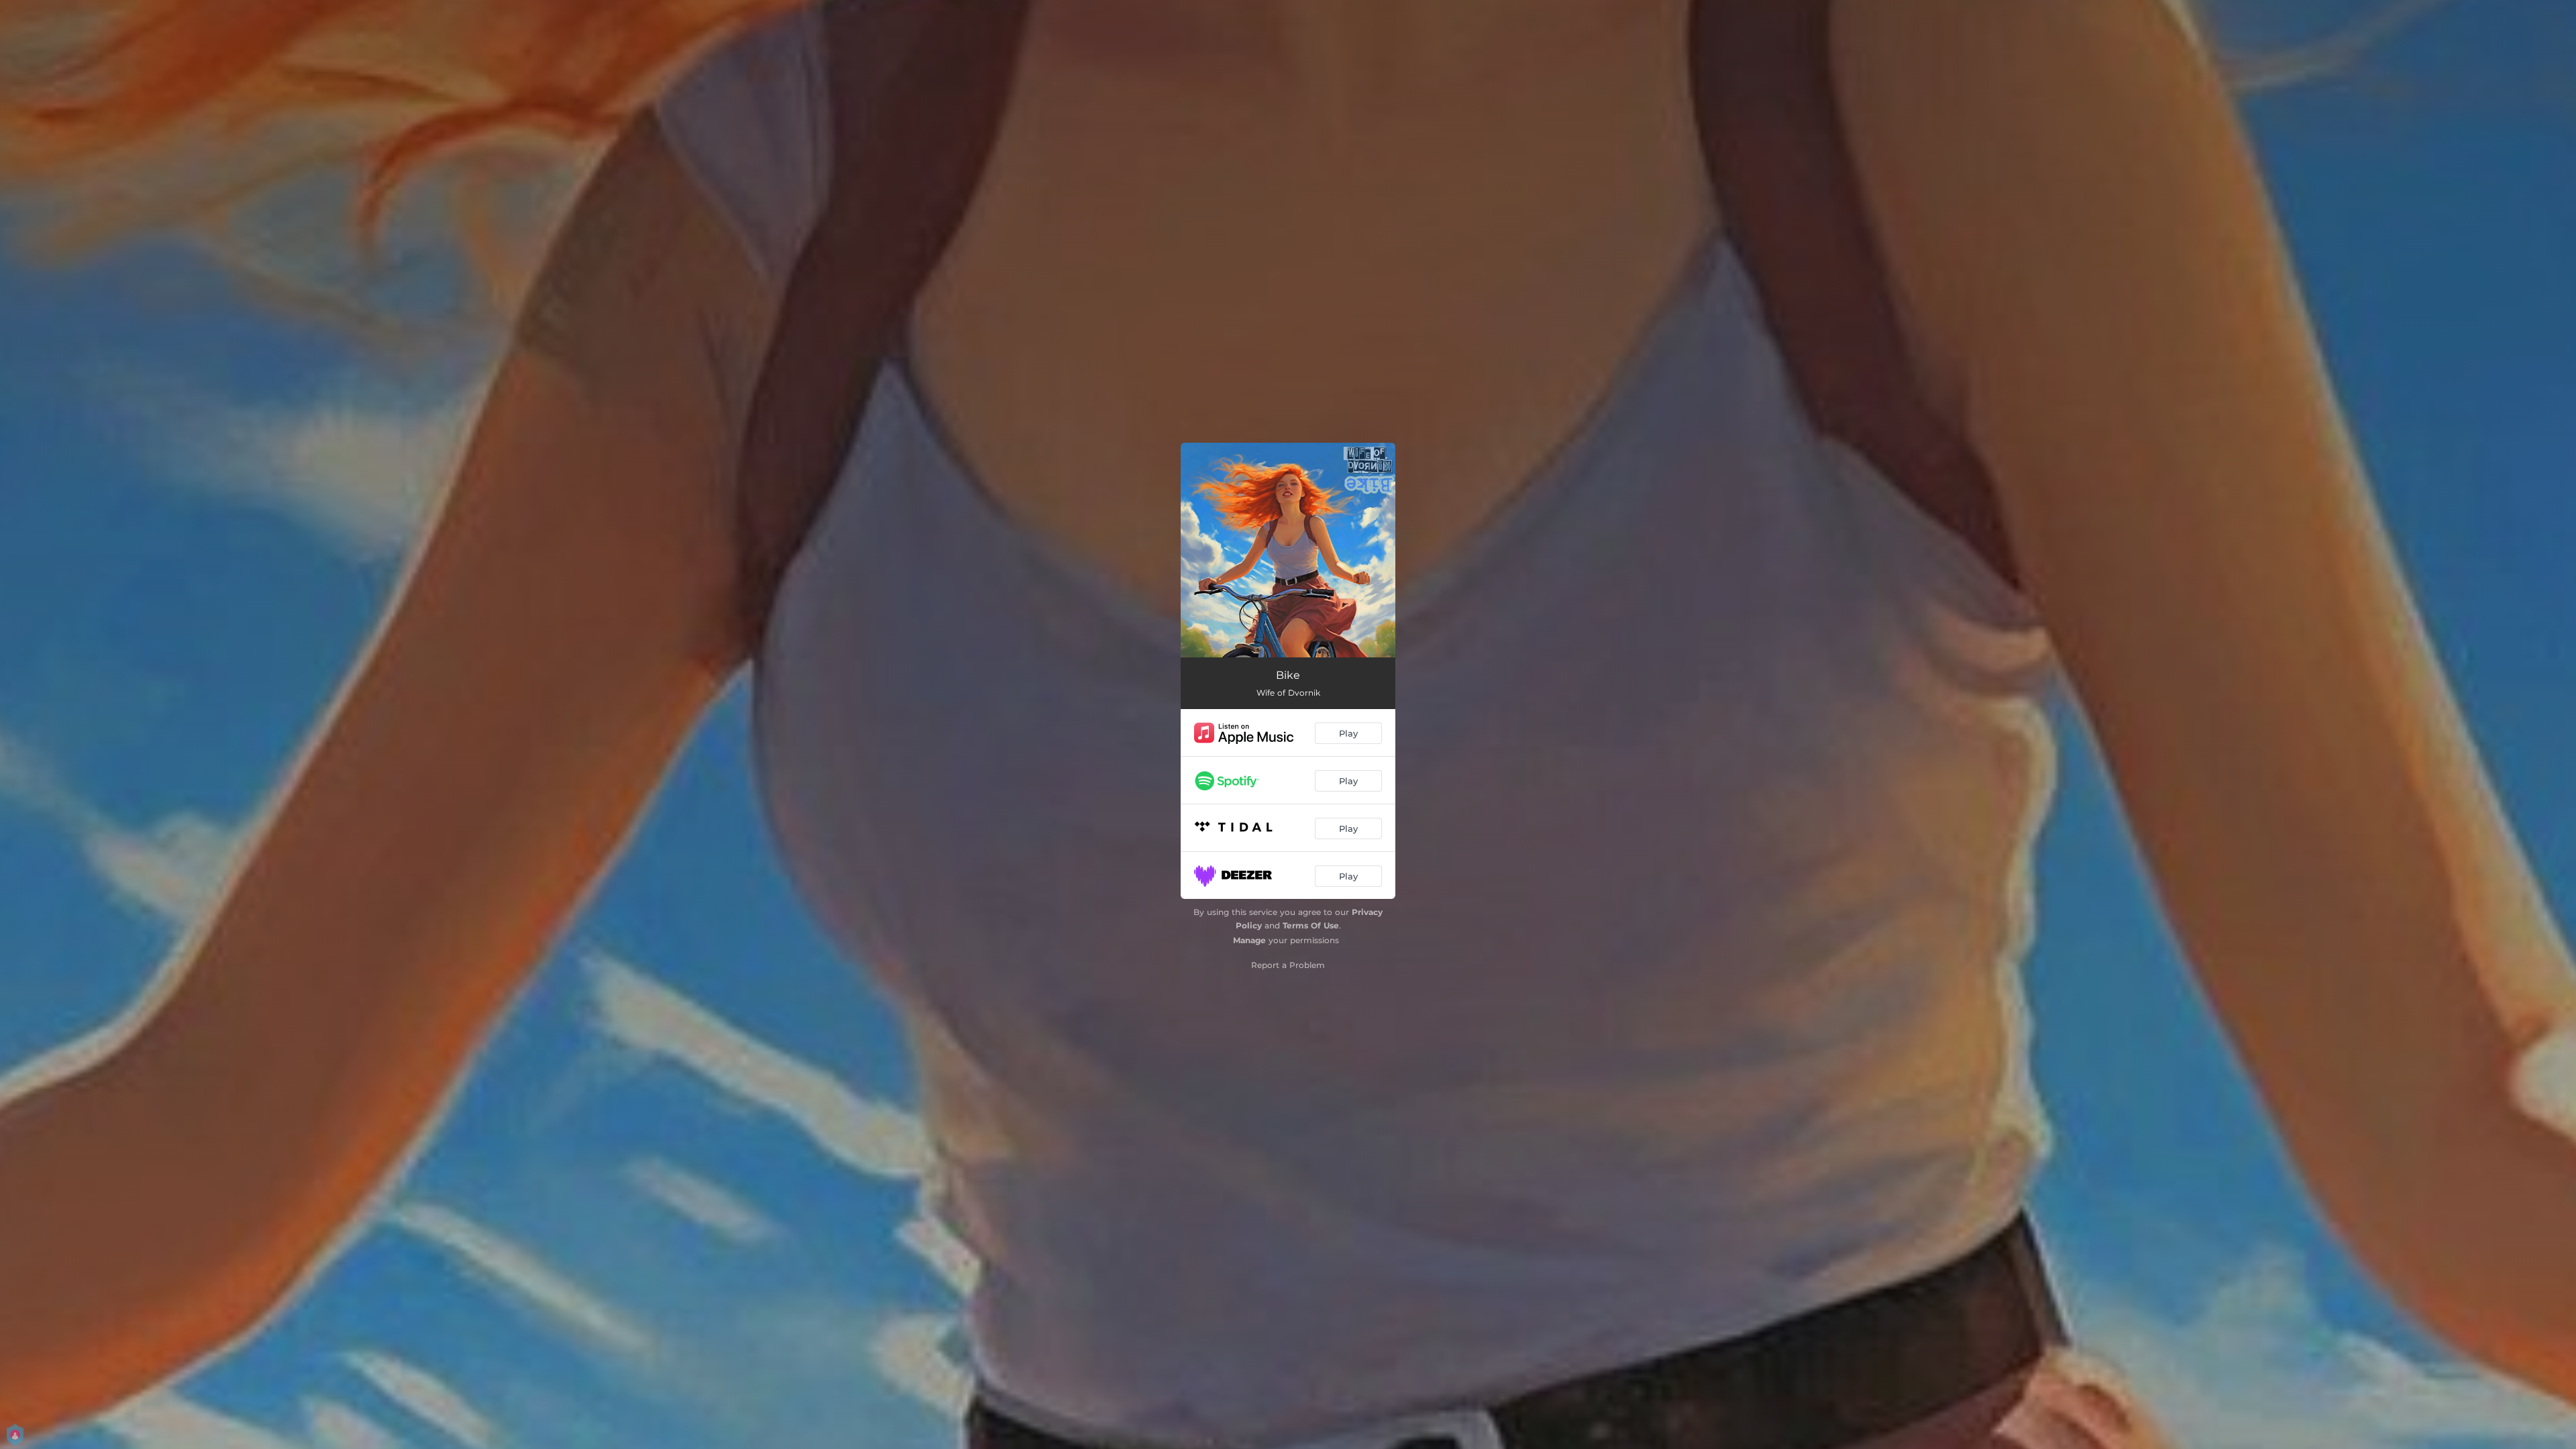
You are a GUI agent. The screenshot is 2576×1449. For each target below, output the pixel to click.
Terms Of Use (1311, 925)
